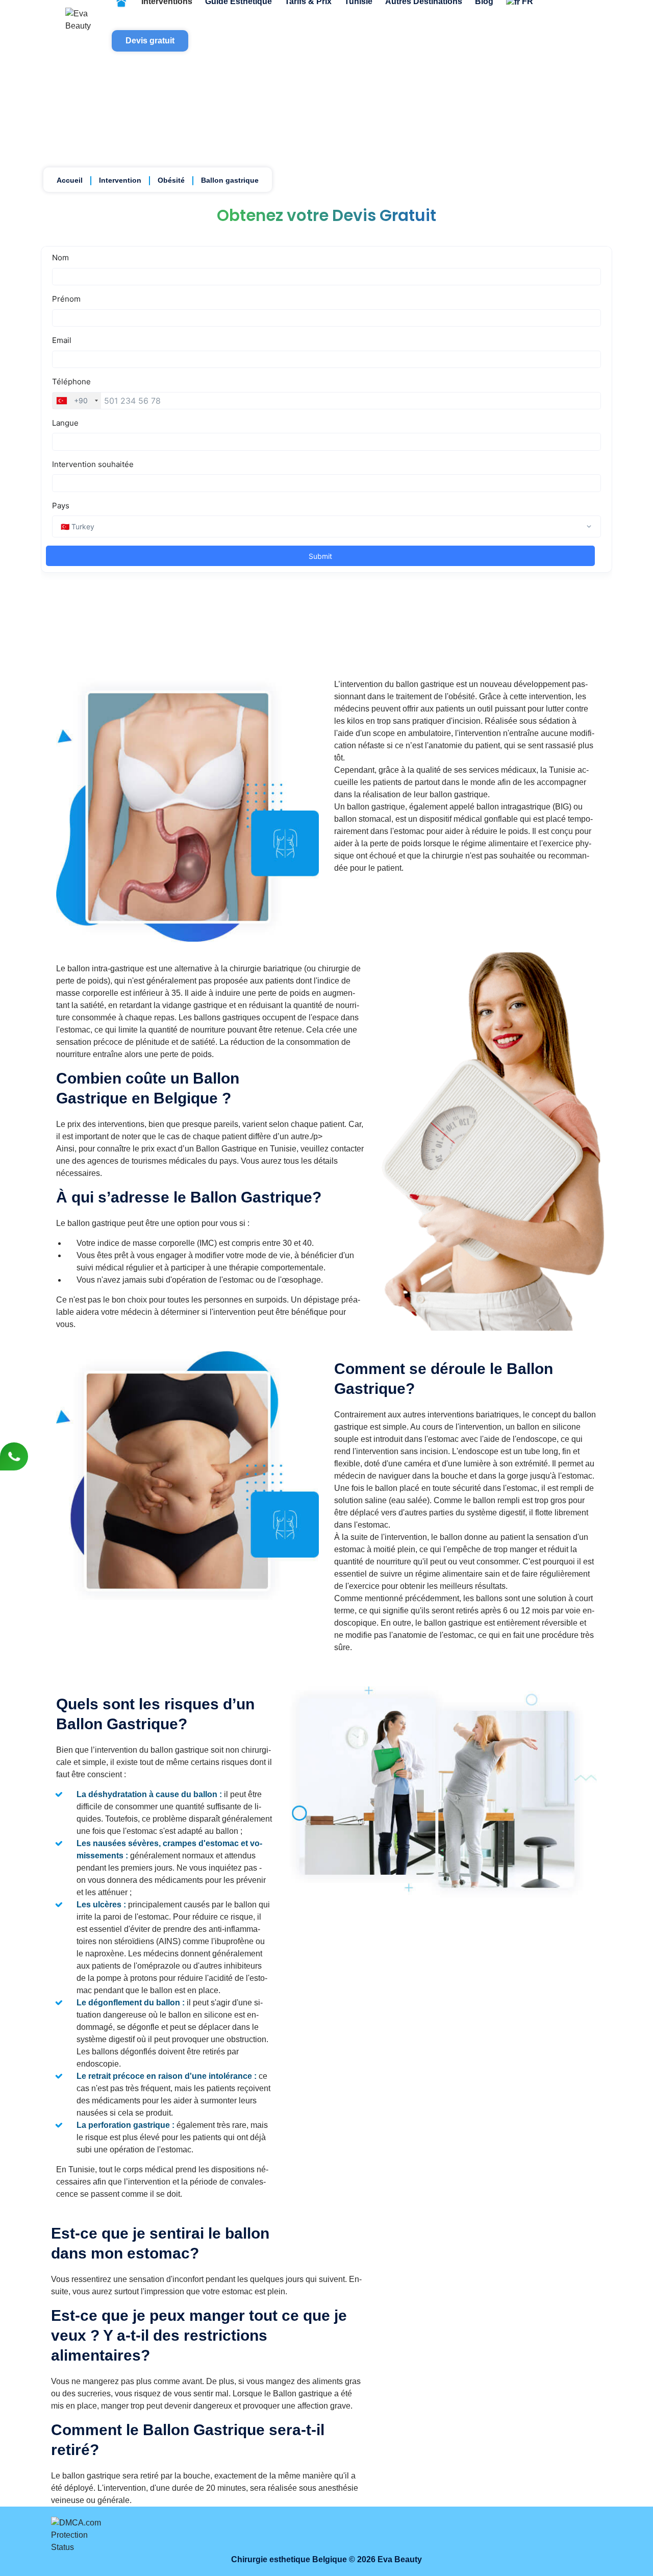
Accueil (70, 180)
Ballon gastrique (230, 180)
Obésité (171, 180)
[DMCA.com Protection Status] (81, 2535)
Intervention (120, 180)
